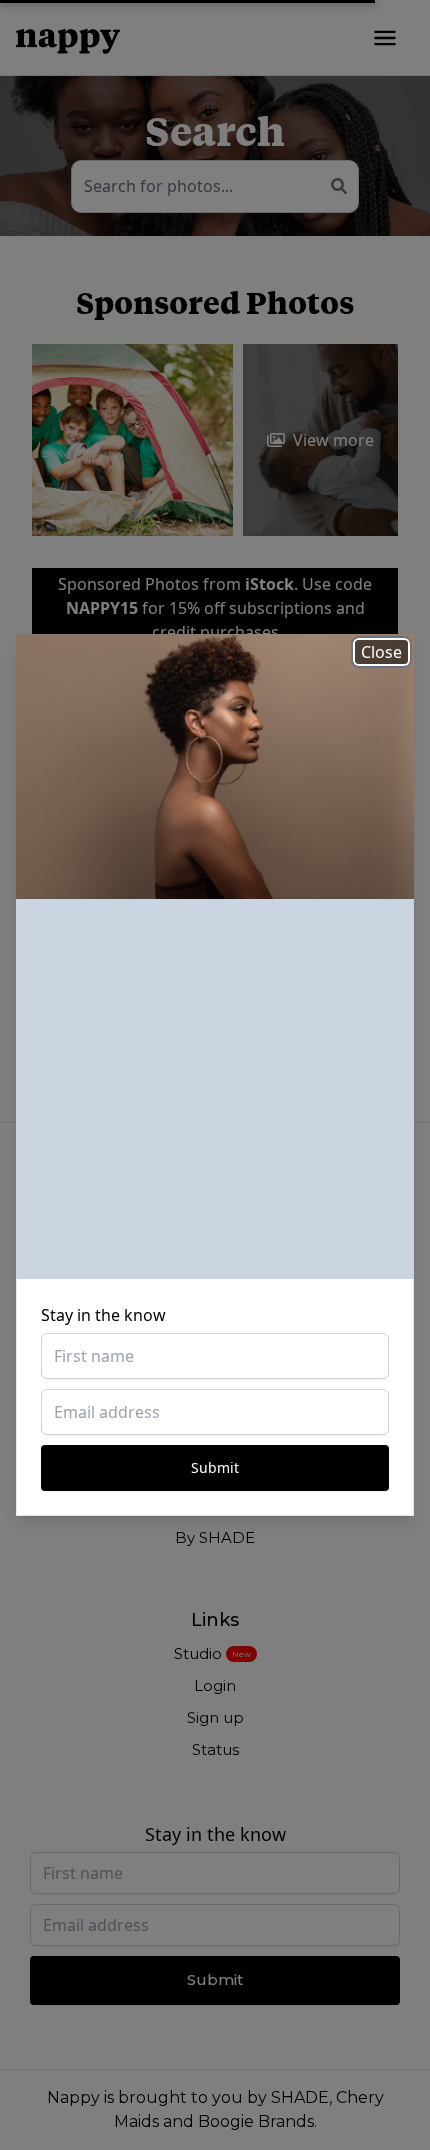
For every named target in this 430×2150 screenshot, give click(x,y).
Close (381, 652)
